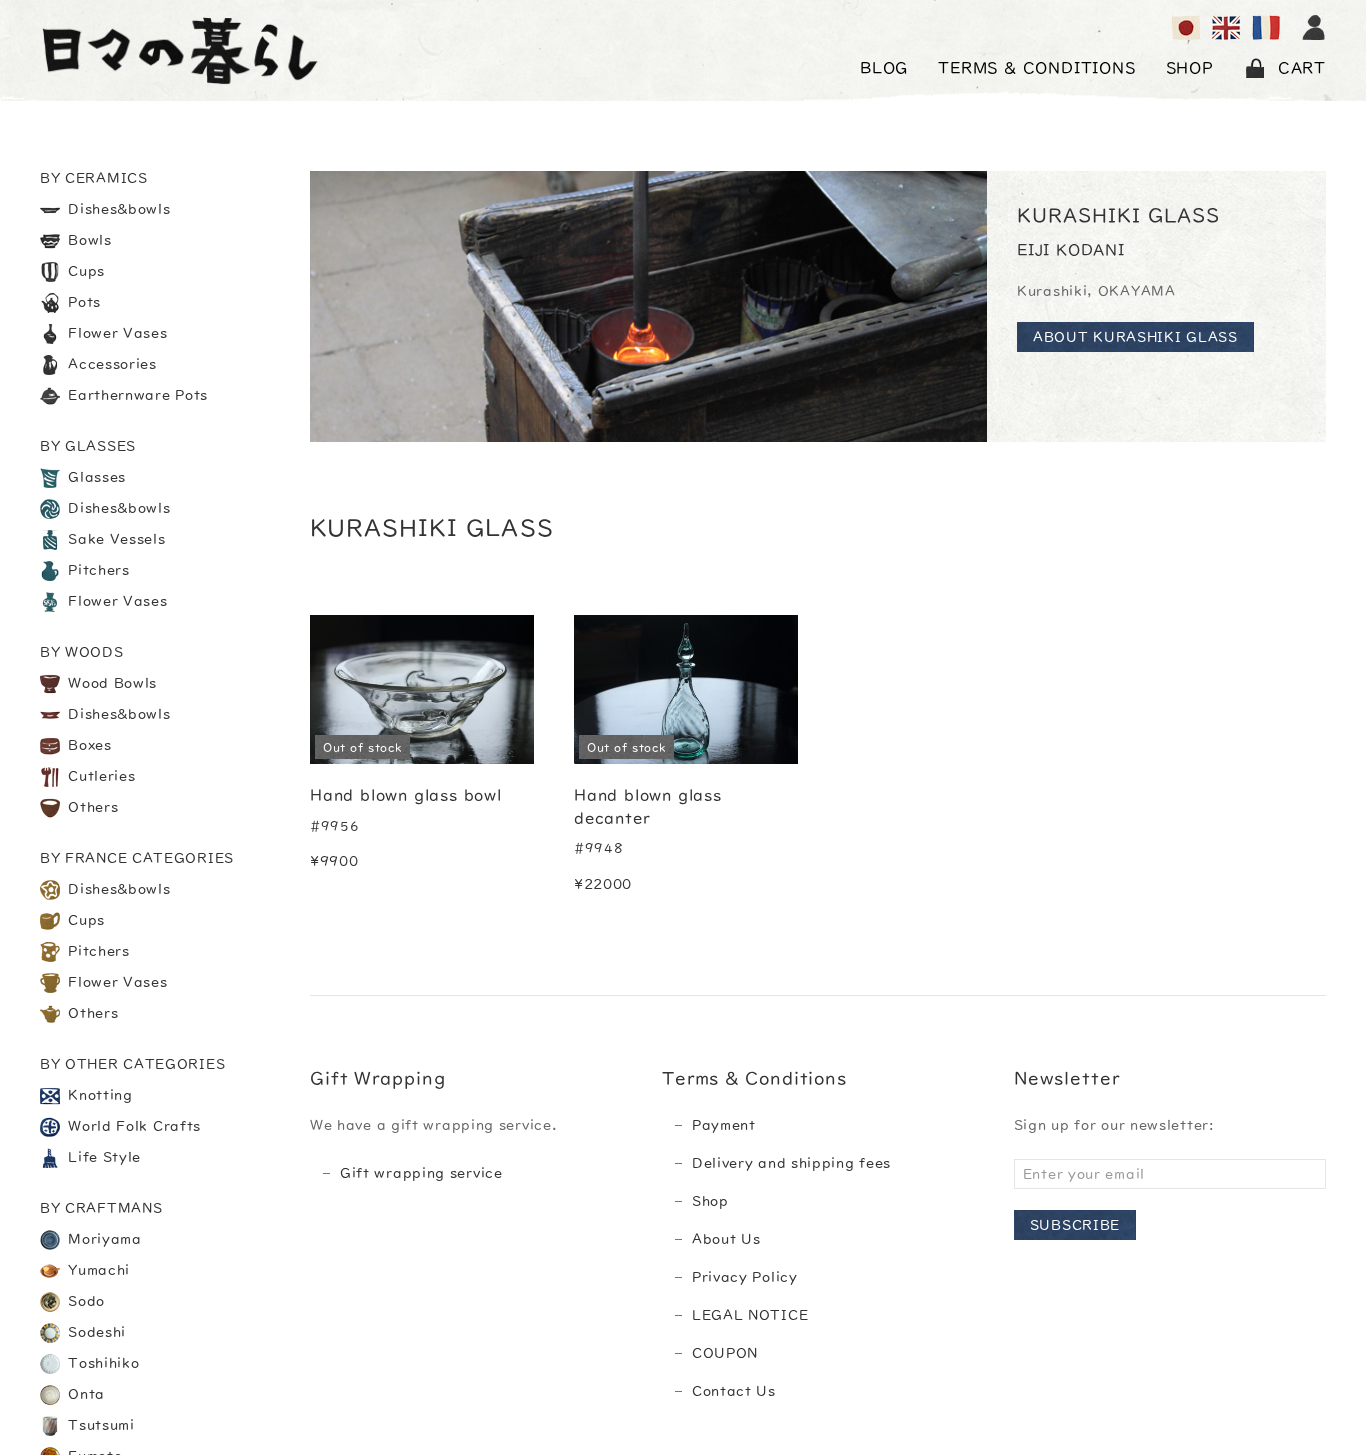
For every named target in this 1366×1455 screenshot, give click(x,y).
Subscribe (1075, 1225)
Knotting (98, 1095)
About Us (726, 1239)
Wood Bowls (111, 683)
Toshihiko (102, 1363)
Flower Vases (116, 333)
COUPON (725, 1353)
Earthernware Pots (136, 395)
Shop (710, 1201)
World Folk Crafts (133, 1126)
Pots (83, 302)
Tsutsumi (99, 1425)
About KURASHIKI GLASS (1135, 337)
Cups (85, 271)
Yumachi (97, 1270)
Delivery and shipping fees (791, 1163)
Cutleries (100, 776)
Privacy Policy (745, 1277)
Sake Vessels (115, 539)
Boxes (88, 745)
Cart (1302, 68)
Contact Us (734, 1391)
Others (91, 807)
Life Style (103, 1157)
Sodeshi (95, 1332)
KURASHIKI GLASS (1118, 215)
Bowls (88, 240)
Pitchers (97, 570)
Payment (724, 1125)
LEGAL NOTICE (750, 1315)
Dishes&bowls (117, 209)
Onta (85, 1394)
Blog (884, 68)
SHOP (1190, 68)
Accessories (110, 364)
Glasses (95, 477)
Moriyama (103, 1239)
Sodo (85, 1301)
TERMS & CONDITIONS (1036, 68)
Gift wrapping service (421, 1173)
